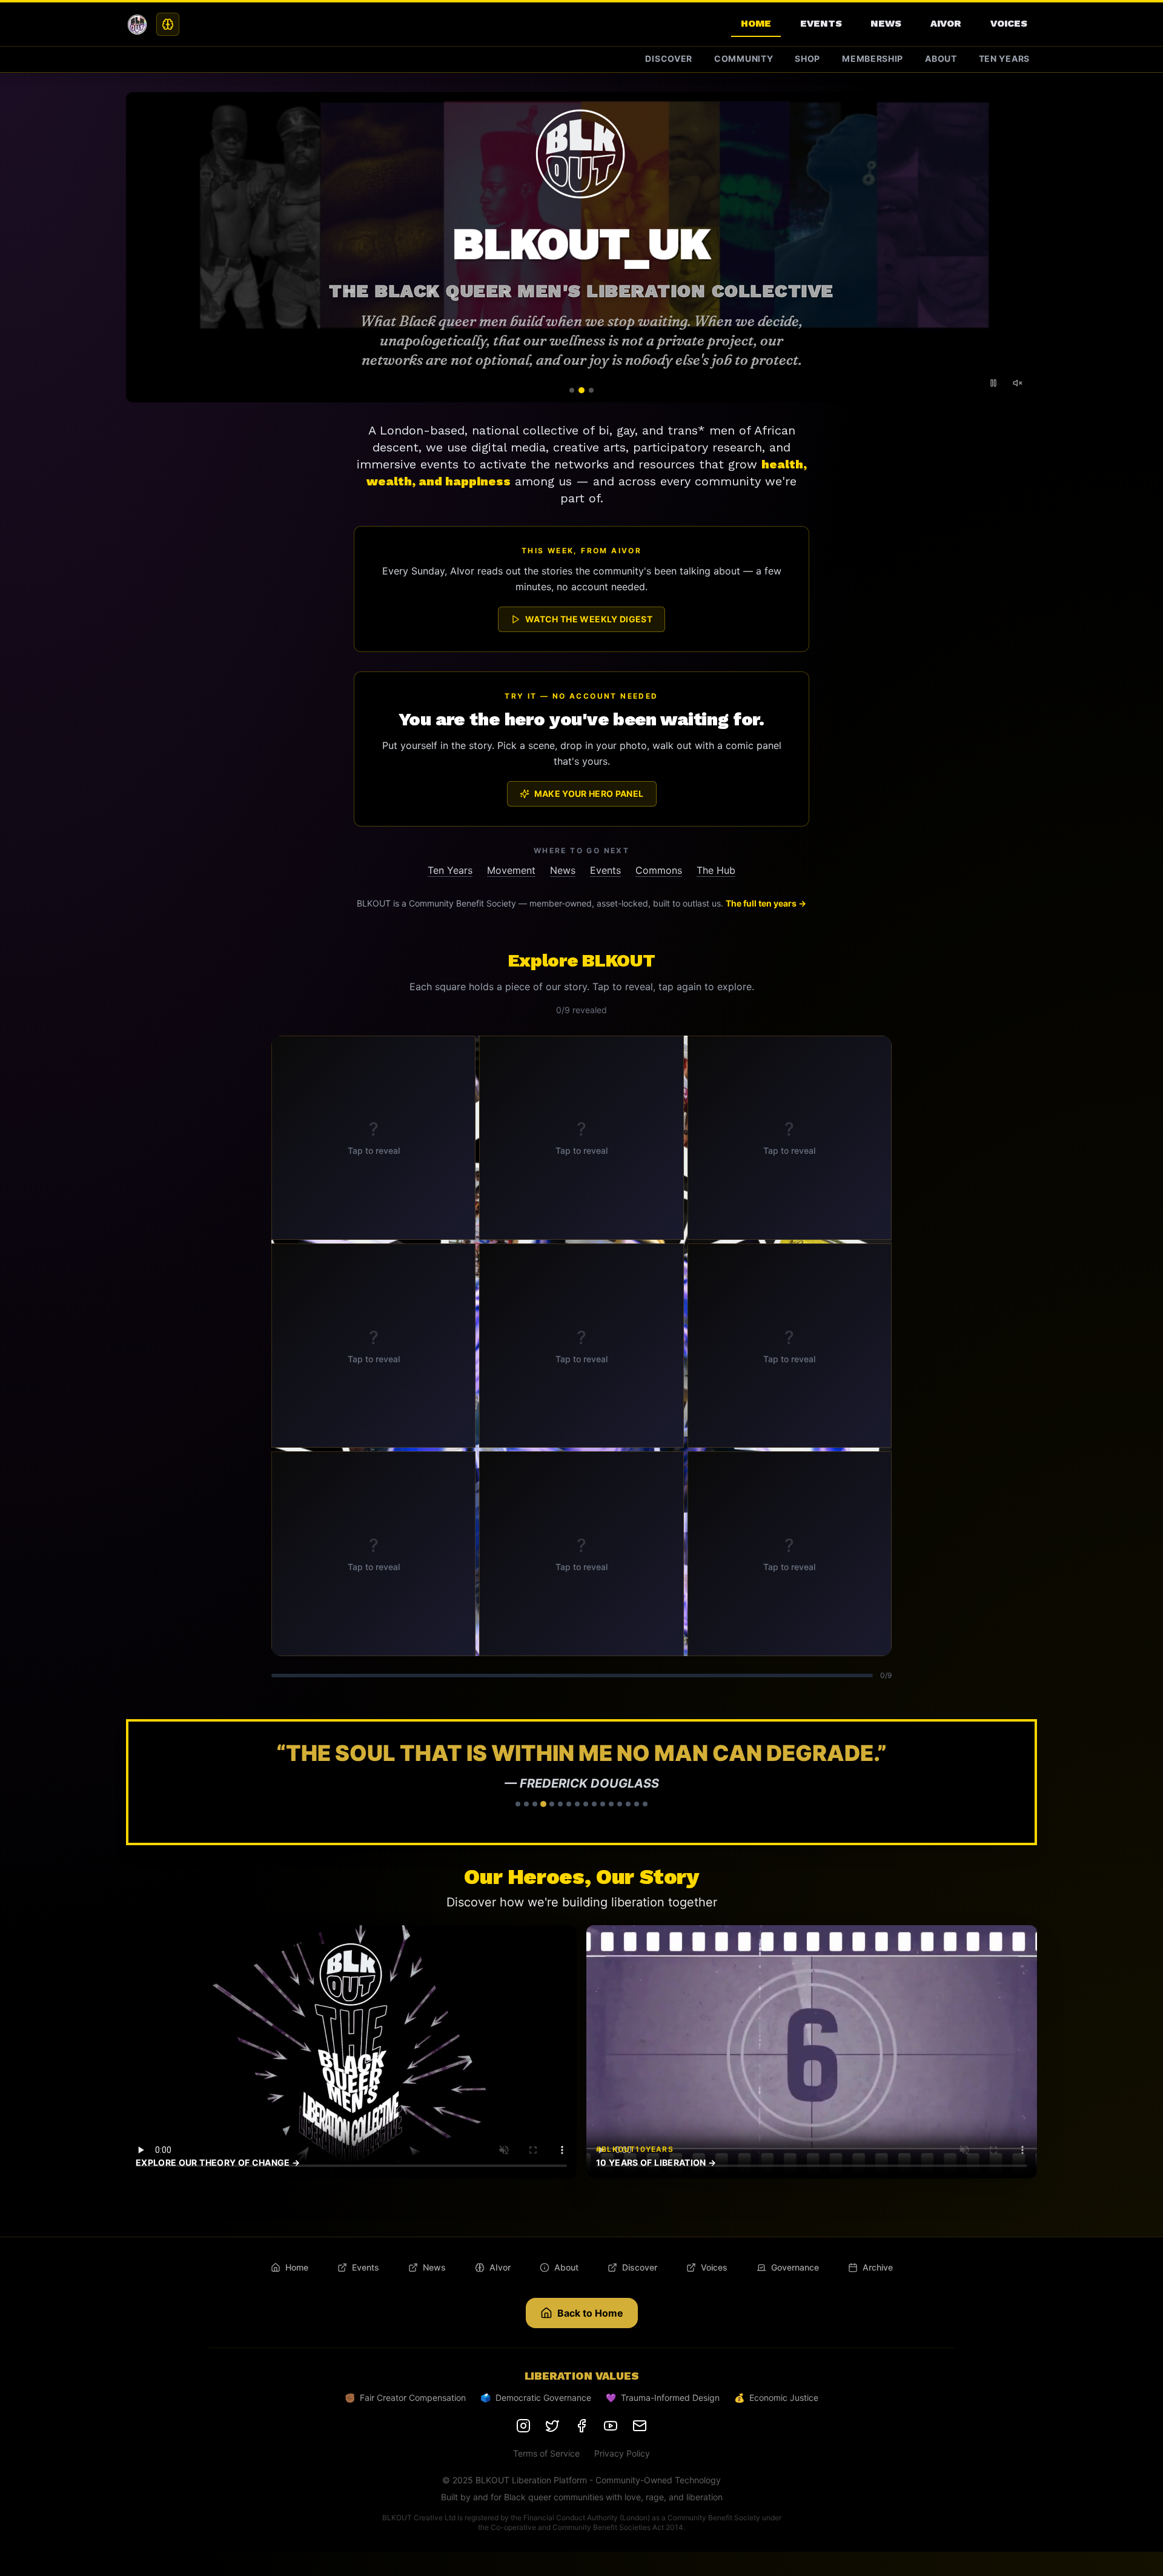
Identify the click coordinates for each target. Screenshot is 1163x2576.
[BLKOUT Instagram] (523, 2426)
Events (821, 23)
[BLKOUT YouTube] (611, 2426)
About (941, 58)
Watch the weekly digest (589, 619)
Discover (669, 58)
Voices (1009, 23)
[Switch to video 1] (572, 390)
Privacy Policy (622, 2453)
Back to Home (590, 2313)
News (886, 23)
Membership (873, 58)
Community (744, 58)
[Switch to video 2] (581, 390)
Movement (511, 870)
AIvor (946, 23)
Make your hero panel (589, 794)
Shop (807, 58)
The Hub (716, 870)
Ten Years (1004, 58)
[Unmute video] (1018, 383)
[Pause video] (993, 383)
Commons (659, 870)
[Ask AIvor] (168, 24)
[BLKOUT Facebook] (581, 2426)
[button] (581, 1782)
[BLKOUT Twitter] (552, 2426)
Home (756, 23)
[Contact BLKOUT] (640, 2426)
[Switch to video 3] (591, 390)
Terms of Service (546, 2453)
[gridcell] (373, 1138)
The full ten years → (766, 903)
